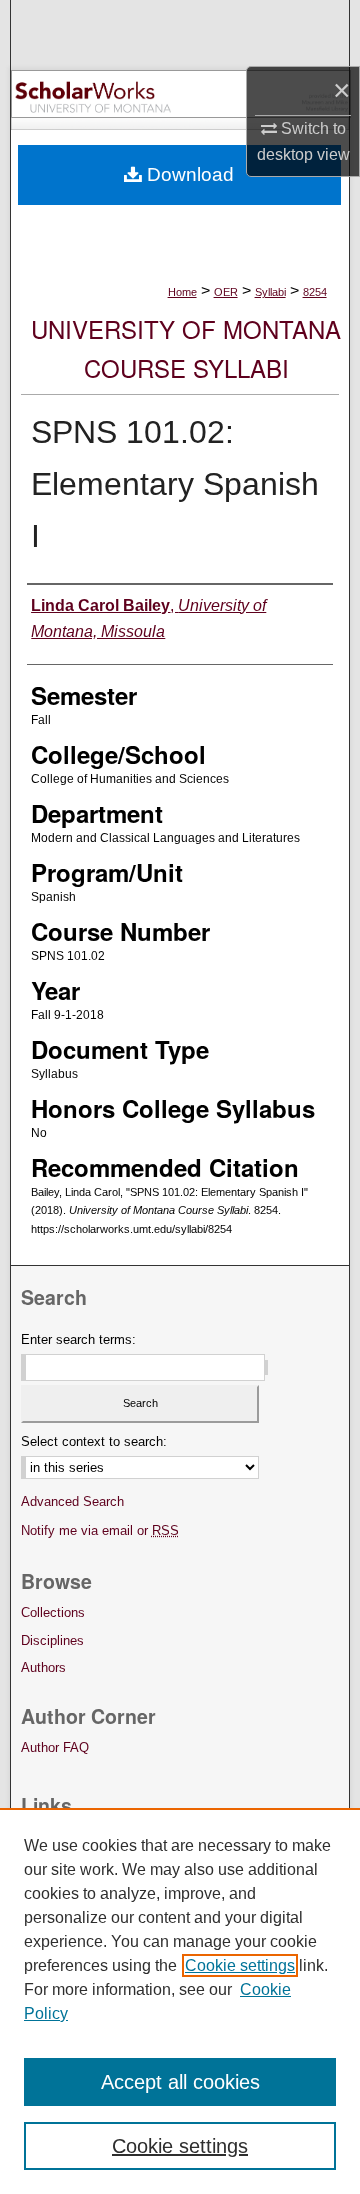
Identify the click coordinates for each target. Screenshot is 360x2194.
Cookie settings (240, 1965)
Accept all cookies (180, 2082)
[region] (180, 2001)
